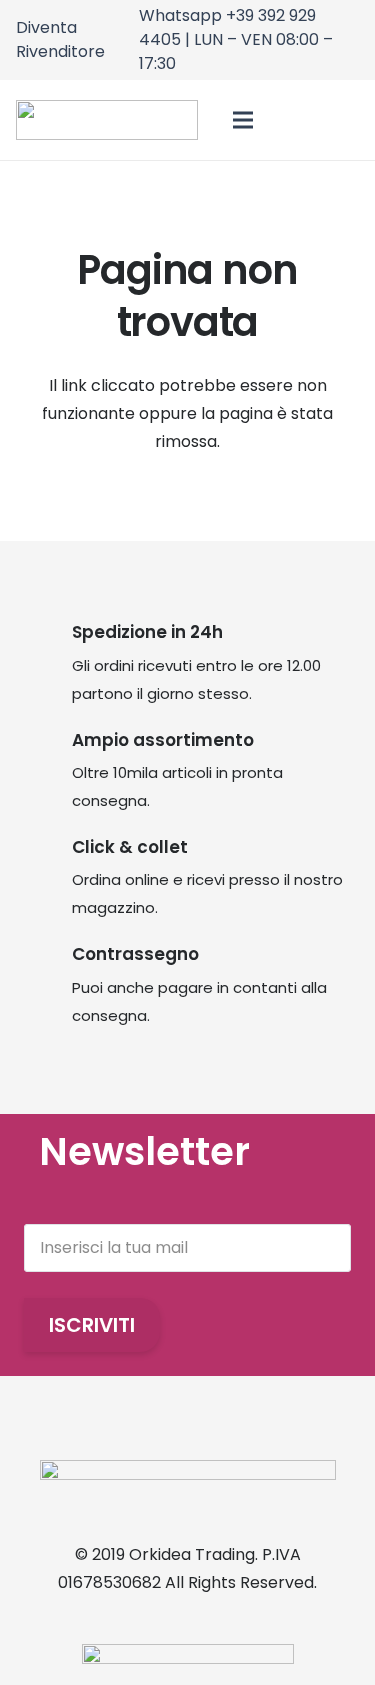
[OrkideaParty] (107, 120)
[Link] (297, 120)
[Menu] (244, 120)
